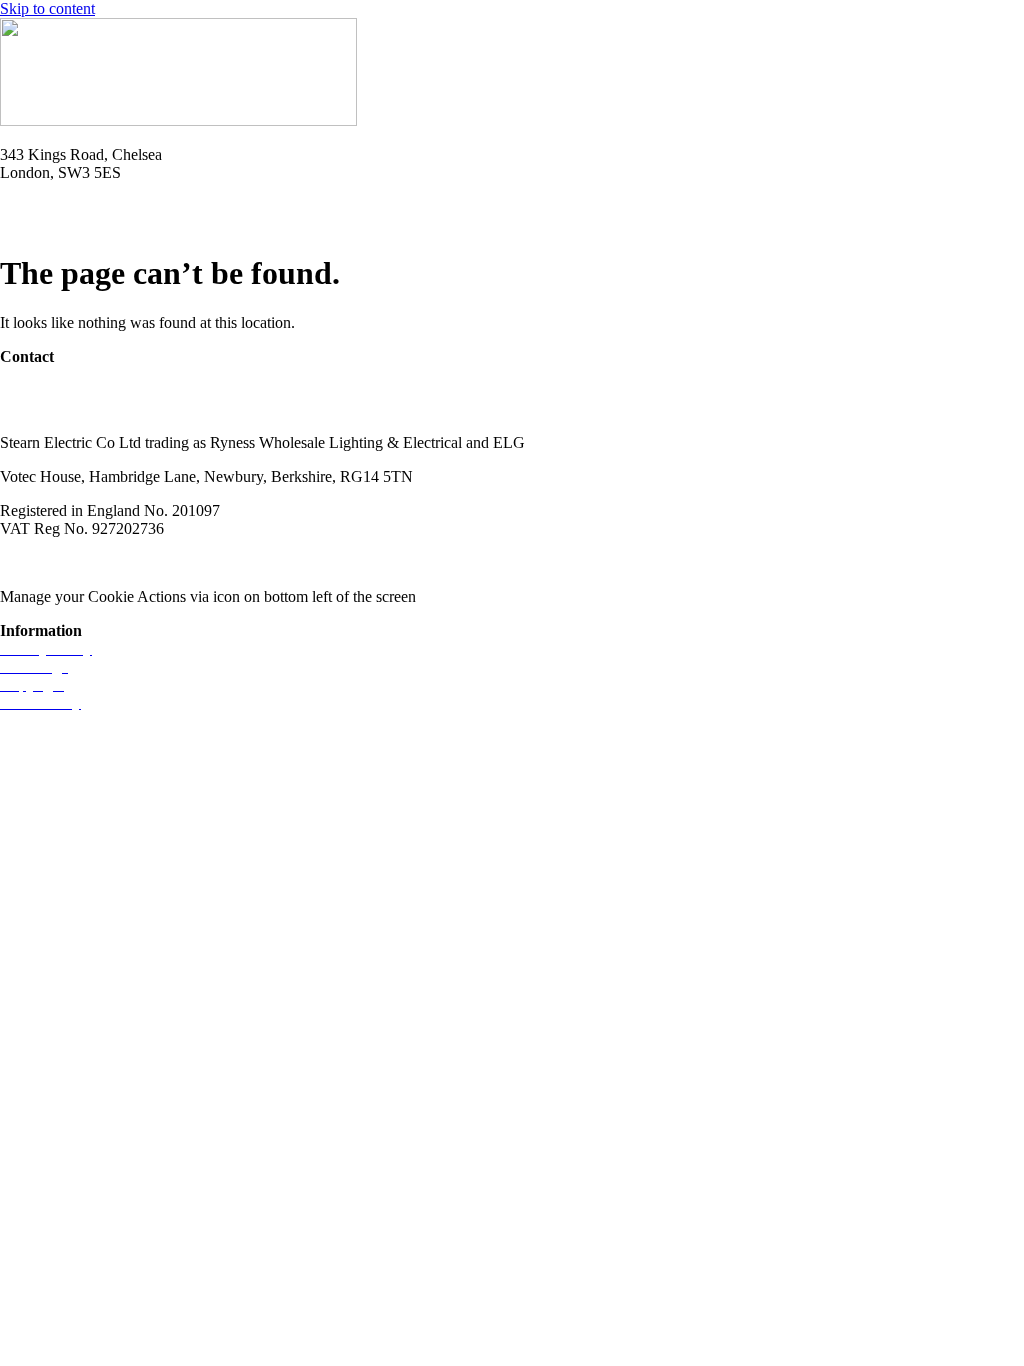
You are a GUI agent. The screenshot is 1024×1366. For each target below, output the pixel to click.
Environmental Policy (318, 562)
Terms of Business (176, 562)
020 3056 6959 (48, 390)
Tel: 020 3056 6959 (62, 206)
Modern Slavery (51, 562)
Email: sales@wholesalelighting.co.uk (120, 224)
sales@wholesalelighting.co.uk (97, 408)
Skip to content (47, 8)
